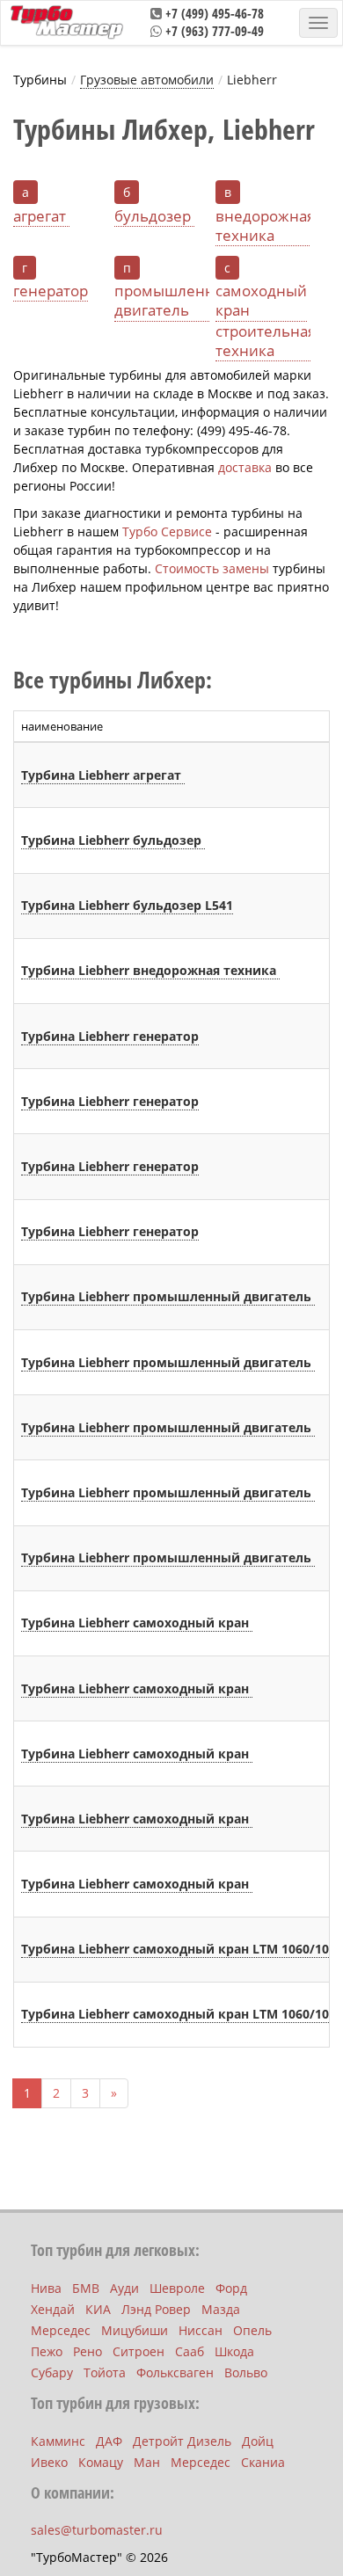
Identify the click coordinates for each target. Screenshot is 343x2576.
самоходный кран (261, 301)
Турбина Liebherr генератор (110, 1036)
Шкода (234, 2351)
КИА (98, 2309)
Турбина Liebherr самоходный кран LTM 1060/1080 (182, 1949)
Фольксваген (175, 2372)
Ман (147, 2462)
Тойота (105, 2372)
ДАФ (109, 2441)
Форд (231, 2288)
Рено (88, 2351)
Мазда (221, 2309)
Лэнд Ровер (156, 2309)
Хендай (53, 2309)
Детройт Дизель (182, 2441)
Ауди (124, 2288)
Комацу (101, 2462)
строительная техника (266, 341)
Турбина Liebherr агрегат (103, 775)
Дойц (258, 2441)
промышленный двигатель (175, 301)
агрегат (41, 216)
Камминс (58, 2441)
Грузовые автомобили (147, 80)
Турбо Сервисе (167, 531)
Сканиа (263, 2462)
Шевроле (177, 2288)
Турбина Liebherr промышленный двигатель (168, 1296)
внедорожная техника (265, 226)
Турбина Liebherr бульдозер (113, 840)
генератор (51, 291)
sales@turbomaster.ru (97, 2530)
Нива (46, 2288)
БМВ (86, 2288)
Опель (252, 2330)
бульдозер (154, 216)
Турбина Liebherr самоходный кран (137, 1623)
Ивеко (49, 2462)
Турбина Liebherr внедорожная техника (150, 970)
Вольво (246, 2372)
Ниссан (201, 2330)
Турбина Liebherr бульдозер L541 (127, 905)
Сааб (190, 2351)
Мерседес (61, 2330)
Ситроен (139, 2351)
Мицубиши (135, 2330)
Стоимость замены (212, 568)
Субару (52, 2372)
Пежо (47, 2351)
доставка (245, 467)
